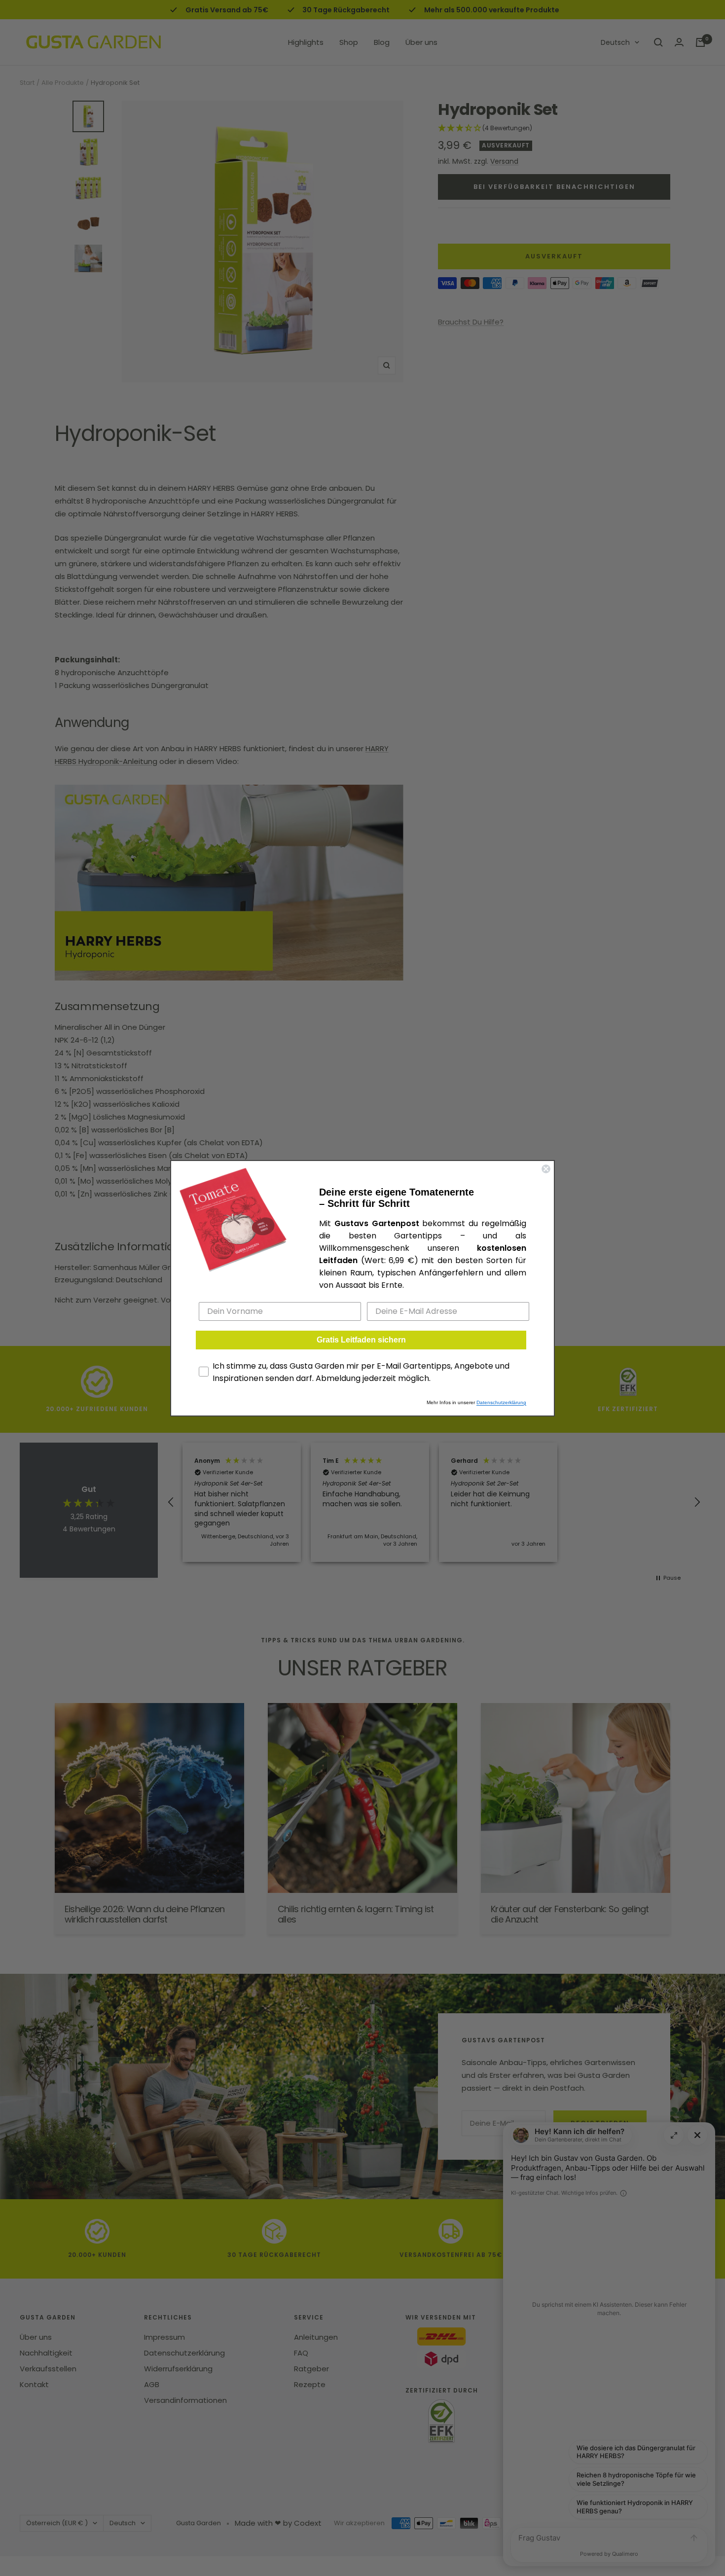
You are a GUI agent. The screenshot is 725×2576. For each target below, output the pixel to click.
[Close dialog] (546, 1169)
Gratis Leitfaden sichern (361, 1340)
